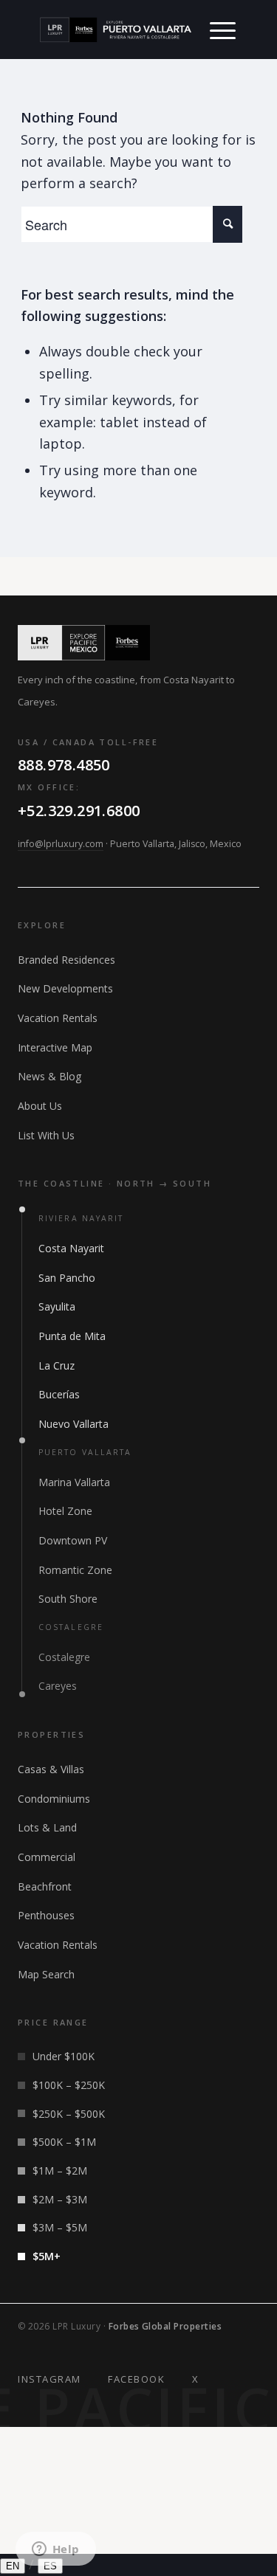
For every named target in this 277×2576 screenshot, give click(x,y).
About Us (40, 1106)
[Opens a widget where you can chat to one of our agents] (55, 2550)
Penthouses (46, 1915)
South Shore (68, 1599)
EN (13, 2566)
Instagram (49, 2379)
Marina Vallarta (74, 1482)
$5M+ (47, 2256)
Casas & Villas (51, 1769)
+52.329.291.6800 (79, 811)
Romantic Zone (75, 1570)
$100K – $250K (69, 2085)
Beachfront (45, 1886)
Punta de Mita (72, 1336)
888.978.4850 (64, 765)
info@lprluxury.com (61, 844)
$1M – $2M (60, 2171)
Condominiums (54, 1799)
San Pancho (67, 1278)
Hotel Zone (65, 1511)
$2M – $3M (60, 2199)
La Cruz (57, 1365)
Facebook (136, 2379)
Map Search (46, 1974)
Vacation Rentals (58, 1018)
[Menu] (223, 30)
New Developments (65, 988)
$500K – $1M (64, 2142)
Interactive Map (55, 1047)
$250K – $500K (69, 2114)
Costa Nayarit (71, 1248)
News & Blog (49, 1076)
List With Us (46, 1135)
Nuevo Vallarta (73, 1424)
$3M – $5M (60, 2227)
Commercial (47, 1857)
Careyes (58, 1686)
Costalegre (64, 1657)
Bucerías (59, 1394)
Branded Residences (66, 960)
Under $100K (64, 2056)
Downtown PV (73, 1540)
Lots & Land (47, 1827)
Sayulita (57, 1306)
